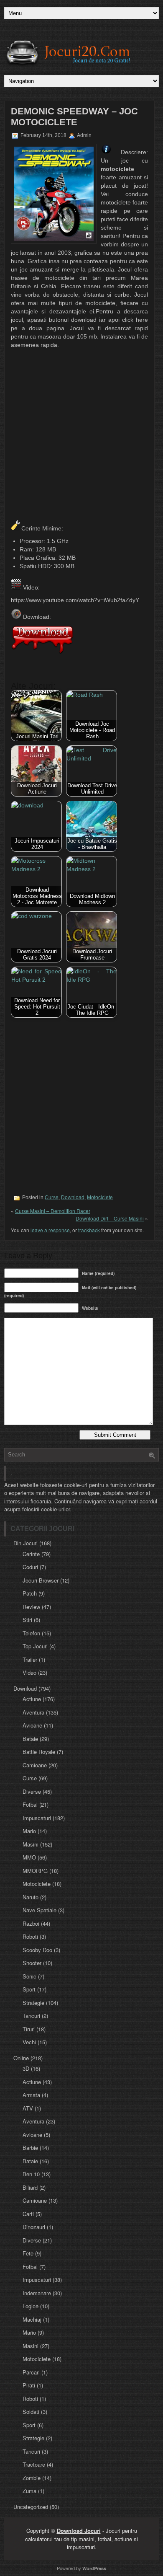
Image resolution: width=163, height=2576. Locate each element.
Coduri (30, 1567)
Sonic (29, 1976)
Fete (28, 2253)
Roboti (30, 1936)
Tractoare (34, 2464)
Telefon (31, 1633)
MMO (29, 1857)
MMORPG (35, 1871)
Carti (28, 2214)
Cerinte (31, 1554)
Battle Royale (39, 1752)
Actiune (32, 1699)
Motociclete (100, 1197)
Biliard (30, 2187)
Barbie (30, 2148)
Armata (31, 2095)
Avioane (32, 1725)
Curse (52, 1197)
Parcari (31, 2372)
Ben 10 (31, 2174)
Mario (29, 1831)
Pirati (29, 2385)
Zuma (29, 2491)
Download (73, 1197)
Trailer (30, 1659)
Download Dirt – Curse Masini (110, 1218)
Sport (29, 1989)
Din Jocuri (25, 1543)
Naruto (31, 1897)
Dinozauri (34, 2227)
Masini (31, 1844)
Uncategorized (31, 2507)
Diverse (32, 1791)
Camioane (35, 1765)
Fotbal (30, 1804)
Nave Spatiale (39, 1910)
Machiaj (32, 2319)
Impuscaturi (37, 1818)
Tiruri (29, 2029)
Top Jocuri (35, 1646)
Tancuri (31, 2016)
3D (26, 2068)
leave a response (50, 1230)
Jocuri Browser (41, 1580)
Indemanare (37, 2293)
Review (31, 1607)
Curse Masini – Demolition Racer (53, 1211)
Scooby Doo (37, 1950)
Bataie (30, 1739)
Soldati (31, 2412)
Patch (30, 1593)
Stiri (27, 1620)
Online (21, 2058)
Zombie (32, 2478)
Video (29, 1672)
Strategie (33, 2003)
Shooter (32, 1963)
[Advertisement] (81, 435)
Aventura (33, 1712)
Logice (31, 2306)
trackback (89, 1230)
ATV (28, 2108)
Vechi (29, 2042)
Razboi (31, 1923)
